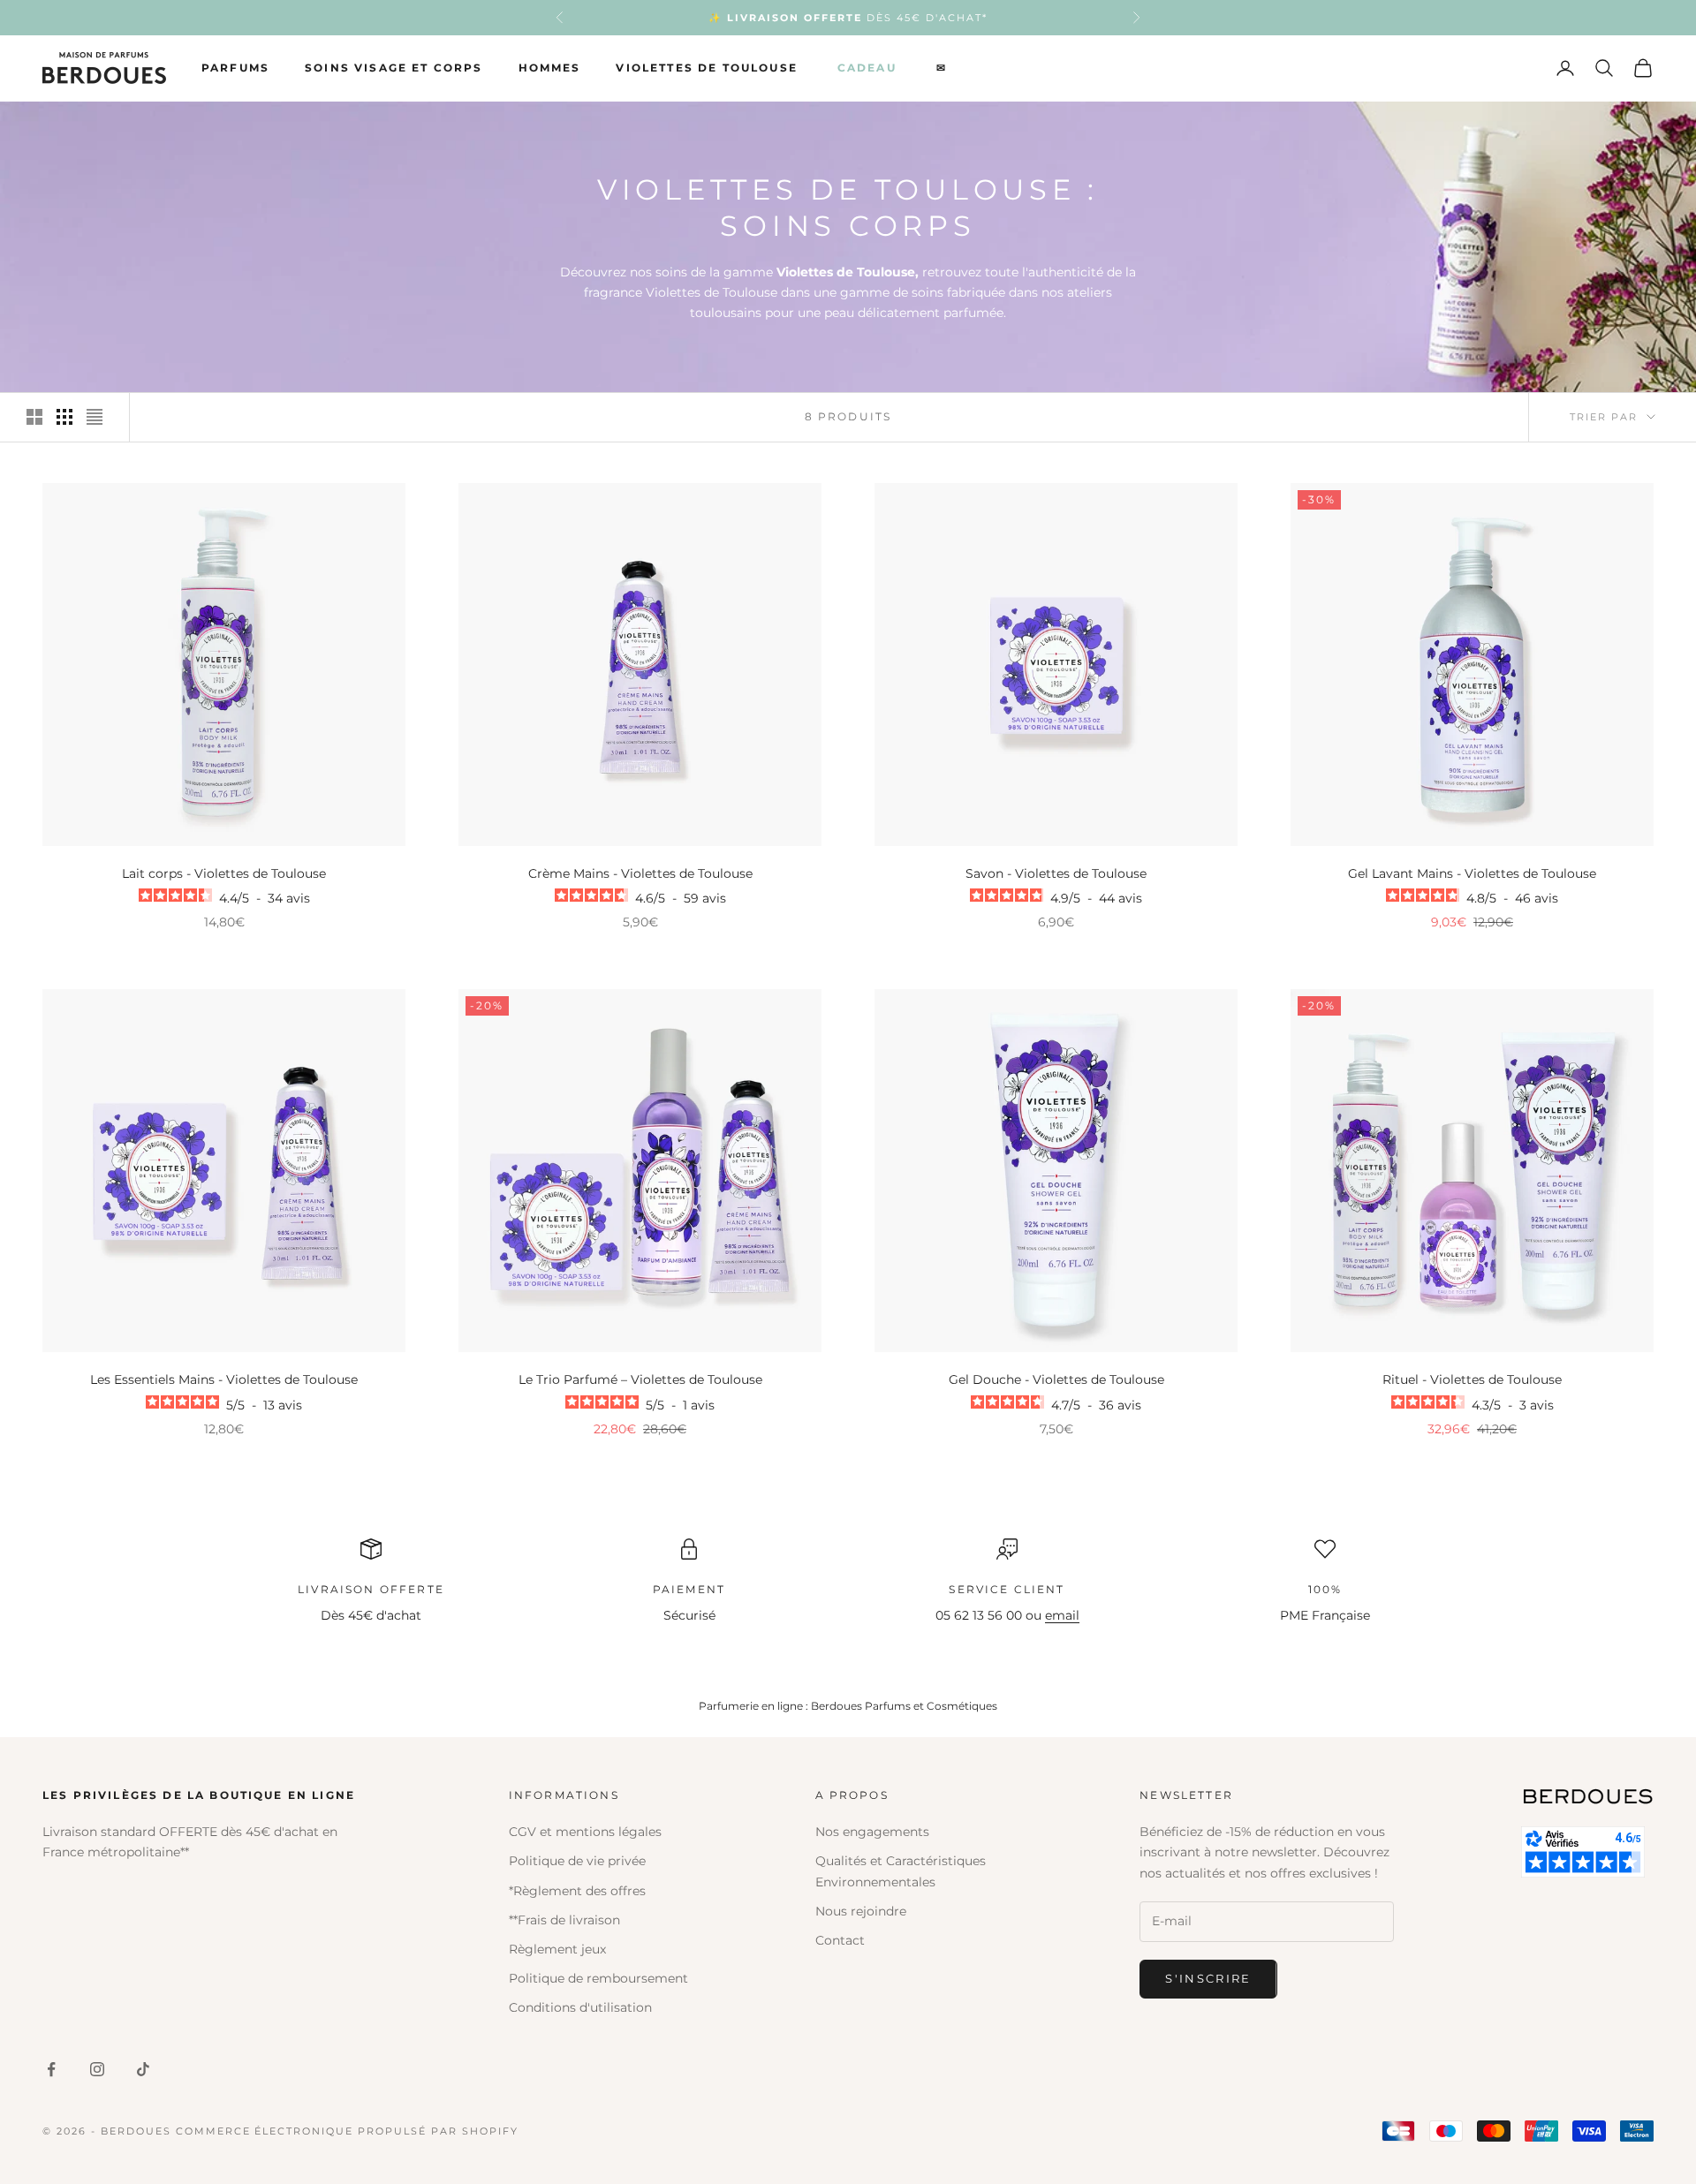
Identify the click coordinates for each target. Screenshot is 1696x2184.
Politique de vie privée (577, 1861)
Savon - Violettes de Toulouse (1056, 873)
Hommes (550, 68)
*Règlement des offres (577, 1891)
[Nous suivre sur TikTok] (143, 2069)
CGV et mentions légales (585, 1832)
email (1062, 1615)
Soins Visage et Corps (394, 68)
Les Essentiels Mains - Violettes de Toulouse (224, 1379)
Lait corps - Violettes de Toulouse (224, 873)
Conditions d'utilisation (580, 2007)
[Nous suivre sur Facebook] (51, 2069)
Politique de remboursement (598, 1978)
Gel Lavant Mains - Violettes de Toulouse (1472, 873)
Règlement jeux (557, 1949)
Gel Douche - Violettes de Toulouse (1056, 1379)
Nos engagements (872, 1832)
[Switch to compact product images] (95, 417)
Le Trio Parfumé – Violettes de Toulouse (640, 1379)
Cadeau (867, 68)
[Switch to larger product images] (34, 417)
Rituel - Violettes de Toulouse (1472, 1379)
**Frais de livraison (564, 1920)
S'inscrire (1208, 1978)
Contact (840, 1940)
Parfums (235, 68)
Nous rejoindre (861, 1911)
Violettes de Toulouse (706, 68)
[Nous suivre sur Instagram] (97, 2069)
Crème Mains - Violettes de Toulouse (640, 873)
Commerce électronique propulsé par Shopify (347, 2131)
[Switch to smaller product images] (64, 417)
